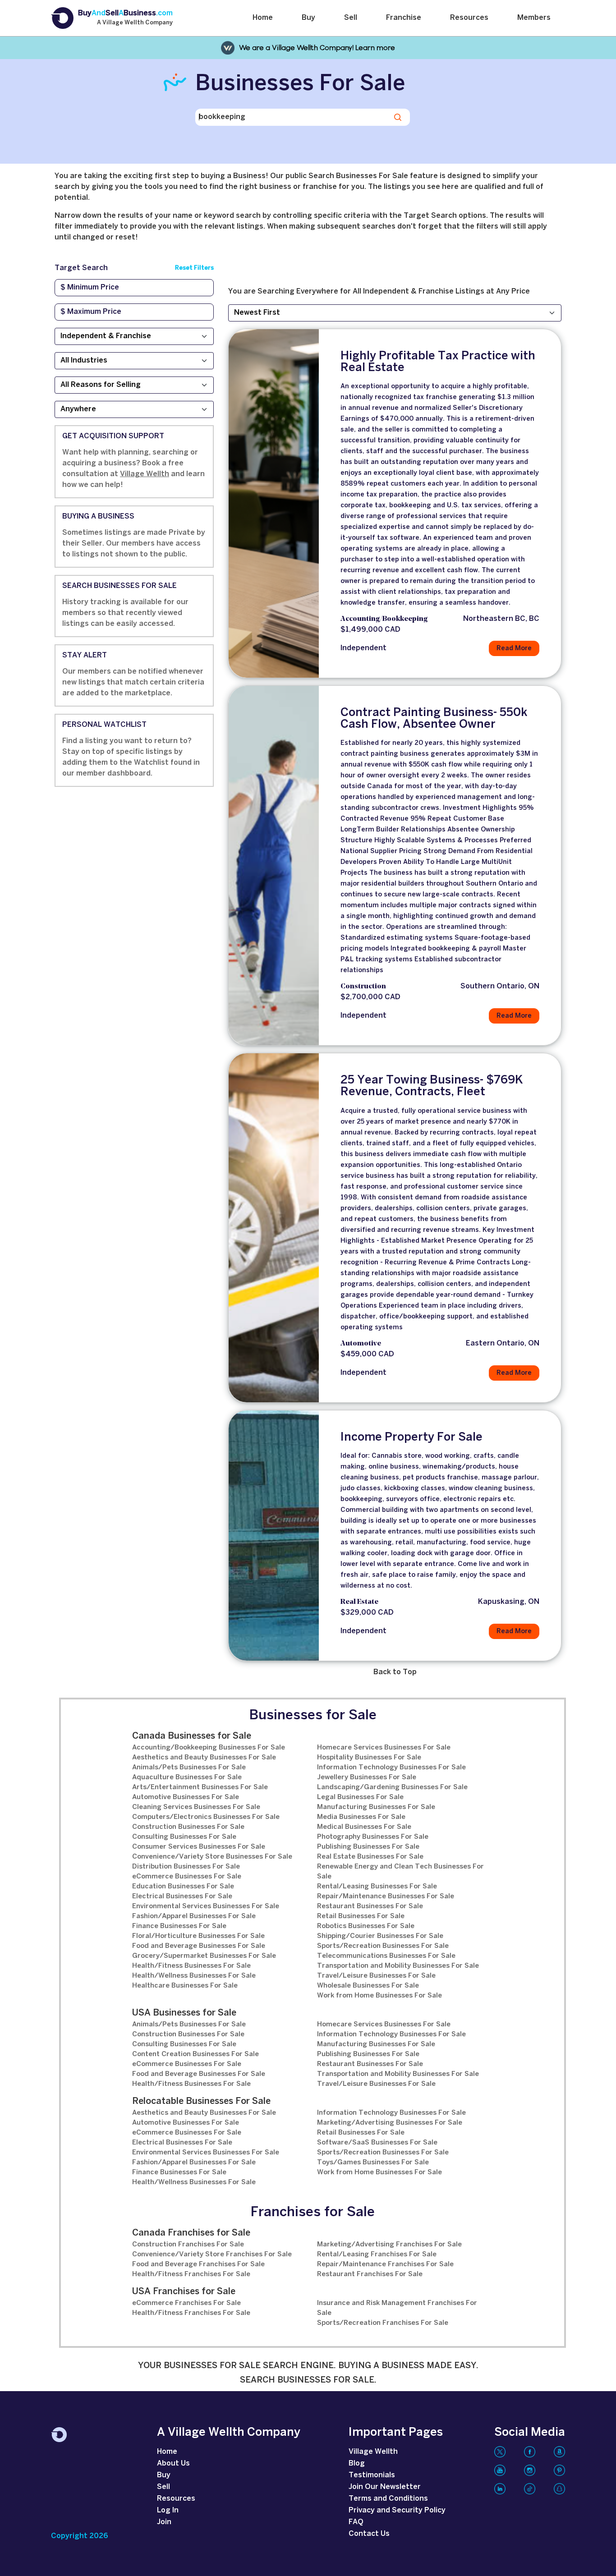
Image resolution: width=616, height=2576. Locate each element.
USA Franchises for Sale (184, 2292)
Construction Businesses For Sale (188, 1827)
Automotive (361, 1344)
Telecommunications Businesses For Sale (386, 1956)
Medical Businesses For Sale (364, 1827)
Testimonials (372, 2475)
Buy (308, 18)
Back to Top (395, 1672)
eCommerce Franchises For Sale (186, 2303)
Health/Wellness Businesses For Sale (194, 1976)
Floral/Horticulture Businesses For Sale (198, 1936)
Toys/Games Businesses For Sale (373, 2163)
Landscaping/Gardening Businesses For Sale (392, 1787)
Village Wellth (145, 474)
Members (534, 18)
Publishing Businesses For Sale (368, 1847)
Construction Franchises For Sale (188, 2245)
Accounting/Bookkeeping (384, 619)
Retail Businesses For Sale (361, 1916)
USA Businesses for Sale (184, 2013)
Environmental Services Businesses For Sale (206, 1906)
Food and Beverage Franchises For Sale (198, 2264)
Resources (469, 18)
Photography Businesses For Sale (373, 1837)
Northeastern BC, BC (501, 619)
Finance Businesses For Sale (179, 1926)
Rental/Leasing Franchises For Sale (377, 2255)
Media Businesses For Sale (361, 1817)
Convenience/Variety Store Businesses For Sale (212, 1857)
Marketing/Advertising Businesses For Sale (390, 2123)
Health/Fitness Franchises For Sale (191, 2274)
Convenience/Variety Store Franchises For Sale (212, 2255)
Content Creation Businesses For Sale (195, 2054)
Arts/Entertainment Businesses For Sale (200, 1787)
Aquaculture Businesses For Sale (187, 1777)
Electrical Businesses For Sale (182, 1896)
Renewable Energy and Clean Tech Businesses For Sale (400, 1872)
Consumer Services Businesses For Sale (199, 1847)
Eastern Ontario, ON (503, 1343)
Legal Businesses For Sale (360, 1797)
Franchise (404, 18)
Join (164, 2522)
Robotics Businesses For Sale (366, 1926)
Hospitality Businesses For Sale (369, 1758)
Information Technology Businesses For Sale (391, 1768)
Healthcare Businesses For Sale (185, 1986)
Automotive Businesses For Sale (186, 1797)
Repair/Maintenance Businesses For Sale (386, 1896)
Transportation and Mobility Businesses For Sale (398, 1966)
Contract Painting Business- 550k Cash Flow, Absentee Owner (434, 719)
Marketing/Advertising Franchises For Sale (389, 2245)
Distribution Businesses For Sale (186, 1867)
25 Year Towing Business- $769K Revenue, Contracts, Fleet (432, 1086)
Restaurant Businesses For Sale (370, 1906)
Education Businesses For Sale (183, 1887)
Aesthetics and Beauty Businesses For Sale (204, 1758)
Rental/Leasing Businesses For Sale (377, 1887)
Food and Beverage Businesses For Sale (199, 1946)
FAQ (356, 2522)
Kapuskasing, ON (509, 1602)
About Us (173, 2464)
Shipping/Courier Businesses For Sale (380, 1936)
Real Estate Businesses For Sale (370, 1857)
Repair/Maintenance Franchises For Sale (385, 2264)
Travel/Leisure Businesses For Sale (376, 1976)
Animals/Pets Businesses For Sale (189, 1768)
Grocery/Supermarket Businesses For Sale (204, 1956)
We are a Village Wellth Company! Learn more (317, 48)
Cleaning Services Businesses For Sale (196, 1807)
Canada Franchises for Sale (191, 2233)
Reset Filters (194, 268)
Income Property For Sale (411, 1437)
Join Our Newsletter (385, 2487)
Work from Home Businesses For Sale (379, 1996)
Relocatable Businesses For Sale (201, 2101)
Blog (357, 2464)
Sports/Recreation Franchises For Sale (383, 2323)
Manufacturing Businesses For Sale (376, 1807)
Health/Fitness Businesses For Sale (191, 1966)
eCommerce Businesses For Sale (187, 1877)
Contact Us (369, 2534)
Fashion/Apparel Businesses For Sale (194, 1916)
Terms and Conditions (388, 2499)
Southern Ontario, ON (500, 986)
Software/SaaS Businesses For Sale (377, 2143)
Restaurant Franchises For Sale (370, 2274)
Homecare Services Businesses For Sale (384, 1748)
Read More (514, 648)
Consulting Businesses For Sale (184, 1837)
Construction (363, 987)
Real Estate (359, 1602)
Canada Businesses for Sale (192, 1736)
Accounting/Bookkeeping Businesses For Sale (209, 1748)
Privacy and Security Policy (397, 2510)
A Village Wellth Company (135, 23)
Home (263, 18)
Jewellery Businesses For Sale (367, 1777)
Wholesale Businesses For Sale (368, 1986)
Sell (351, 18)
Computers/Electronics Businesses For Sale (206, 1817)
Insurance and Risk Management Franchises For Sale (397, 2308)
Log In (168, 2510)
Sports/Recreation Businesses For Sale (383, 1946)
